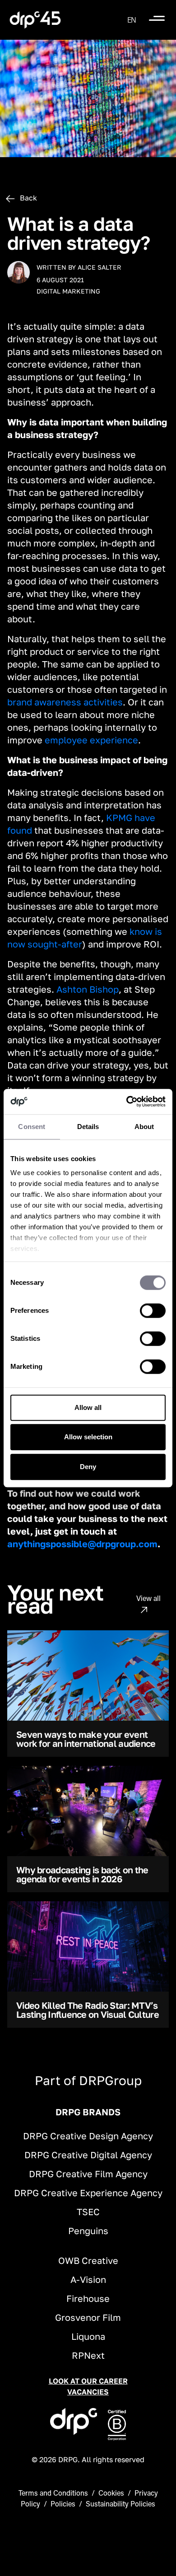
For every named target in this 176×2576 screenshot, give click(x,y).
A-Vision (88, 2279)
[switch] (153, 1311)
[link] (35, 20)
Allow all (88, 1407)
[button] (132, 20)
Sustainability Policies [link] (120, 2504)
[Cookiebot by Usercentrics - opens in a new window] (127, 1101)
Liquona (88, 2336)
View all (148, 1598)
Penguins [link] (88, 2231)
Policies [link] (63, 2504)
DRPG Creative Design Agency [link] (88, 2136)
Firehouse (88, 2298)
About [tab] (144, 1127)
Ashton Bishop (88, 989)
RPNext (88, 2355)
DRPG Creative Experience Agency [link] (88, 2193)
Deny (88, 1467)
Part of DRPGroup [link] (88, 2080)
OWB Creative (88, 2260)
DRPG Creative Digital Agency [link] (88, 2155)
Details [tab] (88, 1127)
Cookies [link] (111, 2493)
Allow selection (88, 1437)
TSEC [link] (88, 2212)
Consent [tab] (32, 1127)
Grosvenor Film (88, 2317)
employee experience (91, 740)
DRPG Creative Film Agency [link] (88, 2174)
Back (28, 198)
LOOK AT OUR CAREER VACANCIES (88, 2386)
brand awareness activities (65, 702)
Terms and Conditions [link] (53, 2493)
